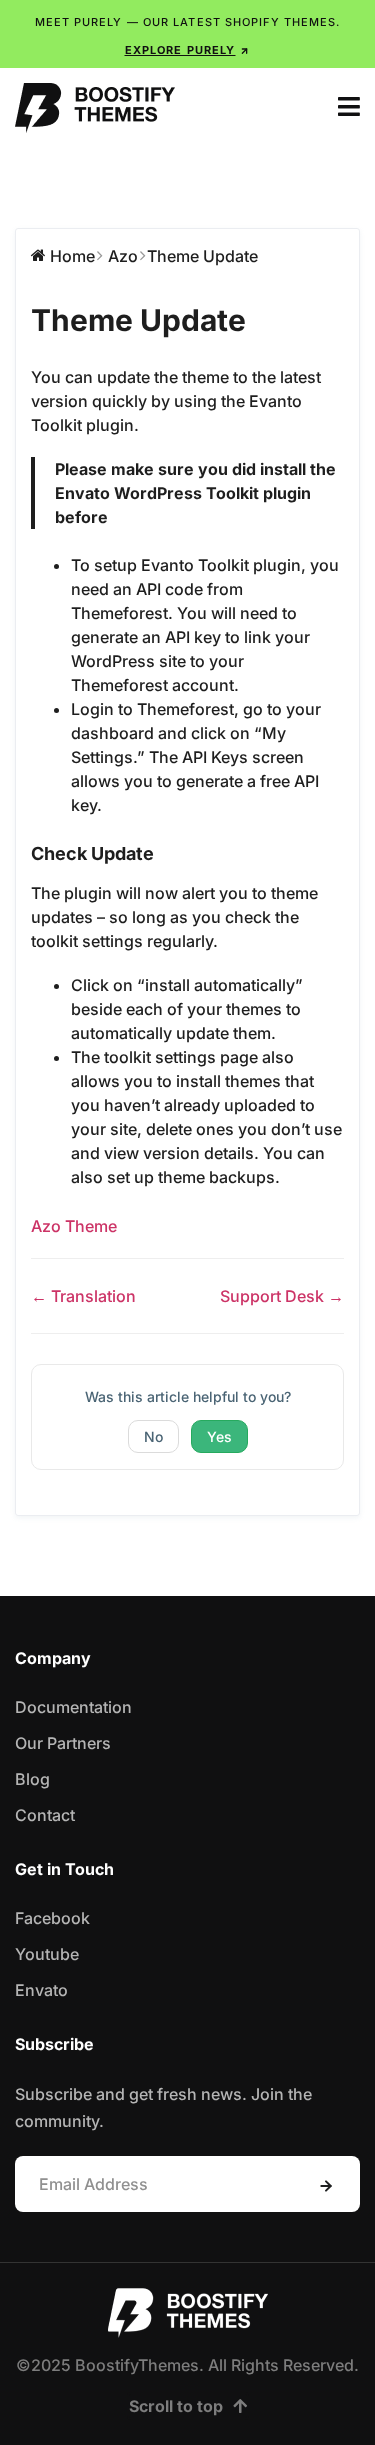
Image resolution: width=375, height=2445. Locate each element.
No (153, 1436)
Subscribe (326, 2186)
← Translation (83, 1296)
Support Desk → (282, 1296)
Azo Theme (74, 1226)
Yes (219, 1436)
